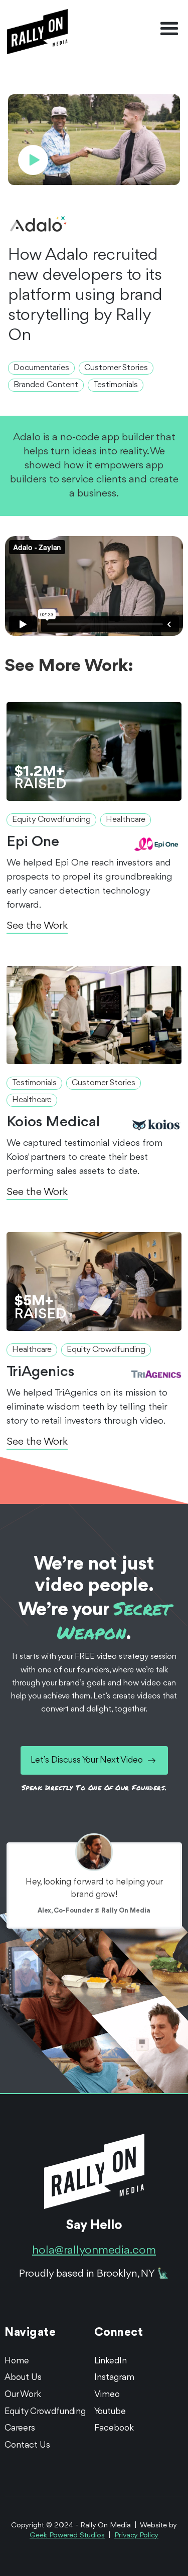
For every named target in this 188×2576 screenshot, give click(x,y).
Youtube (110, 2412)
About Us (23, 2377)
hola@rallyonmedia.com (94, 2251)
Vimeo (107, 2394)
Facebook (114, 2428)
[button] (169, 29)
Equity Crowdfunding (45, 2412)
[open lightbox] (94, 133)
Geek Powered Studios (67, 2536)
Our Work (23, 2394)
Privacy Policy (136, 2536)
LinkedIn (111, 2361)
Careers (20, 2428)
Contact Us (27, 2445)
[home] (35, 29)
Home (17, 2361)
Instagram (114, 2377)
